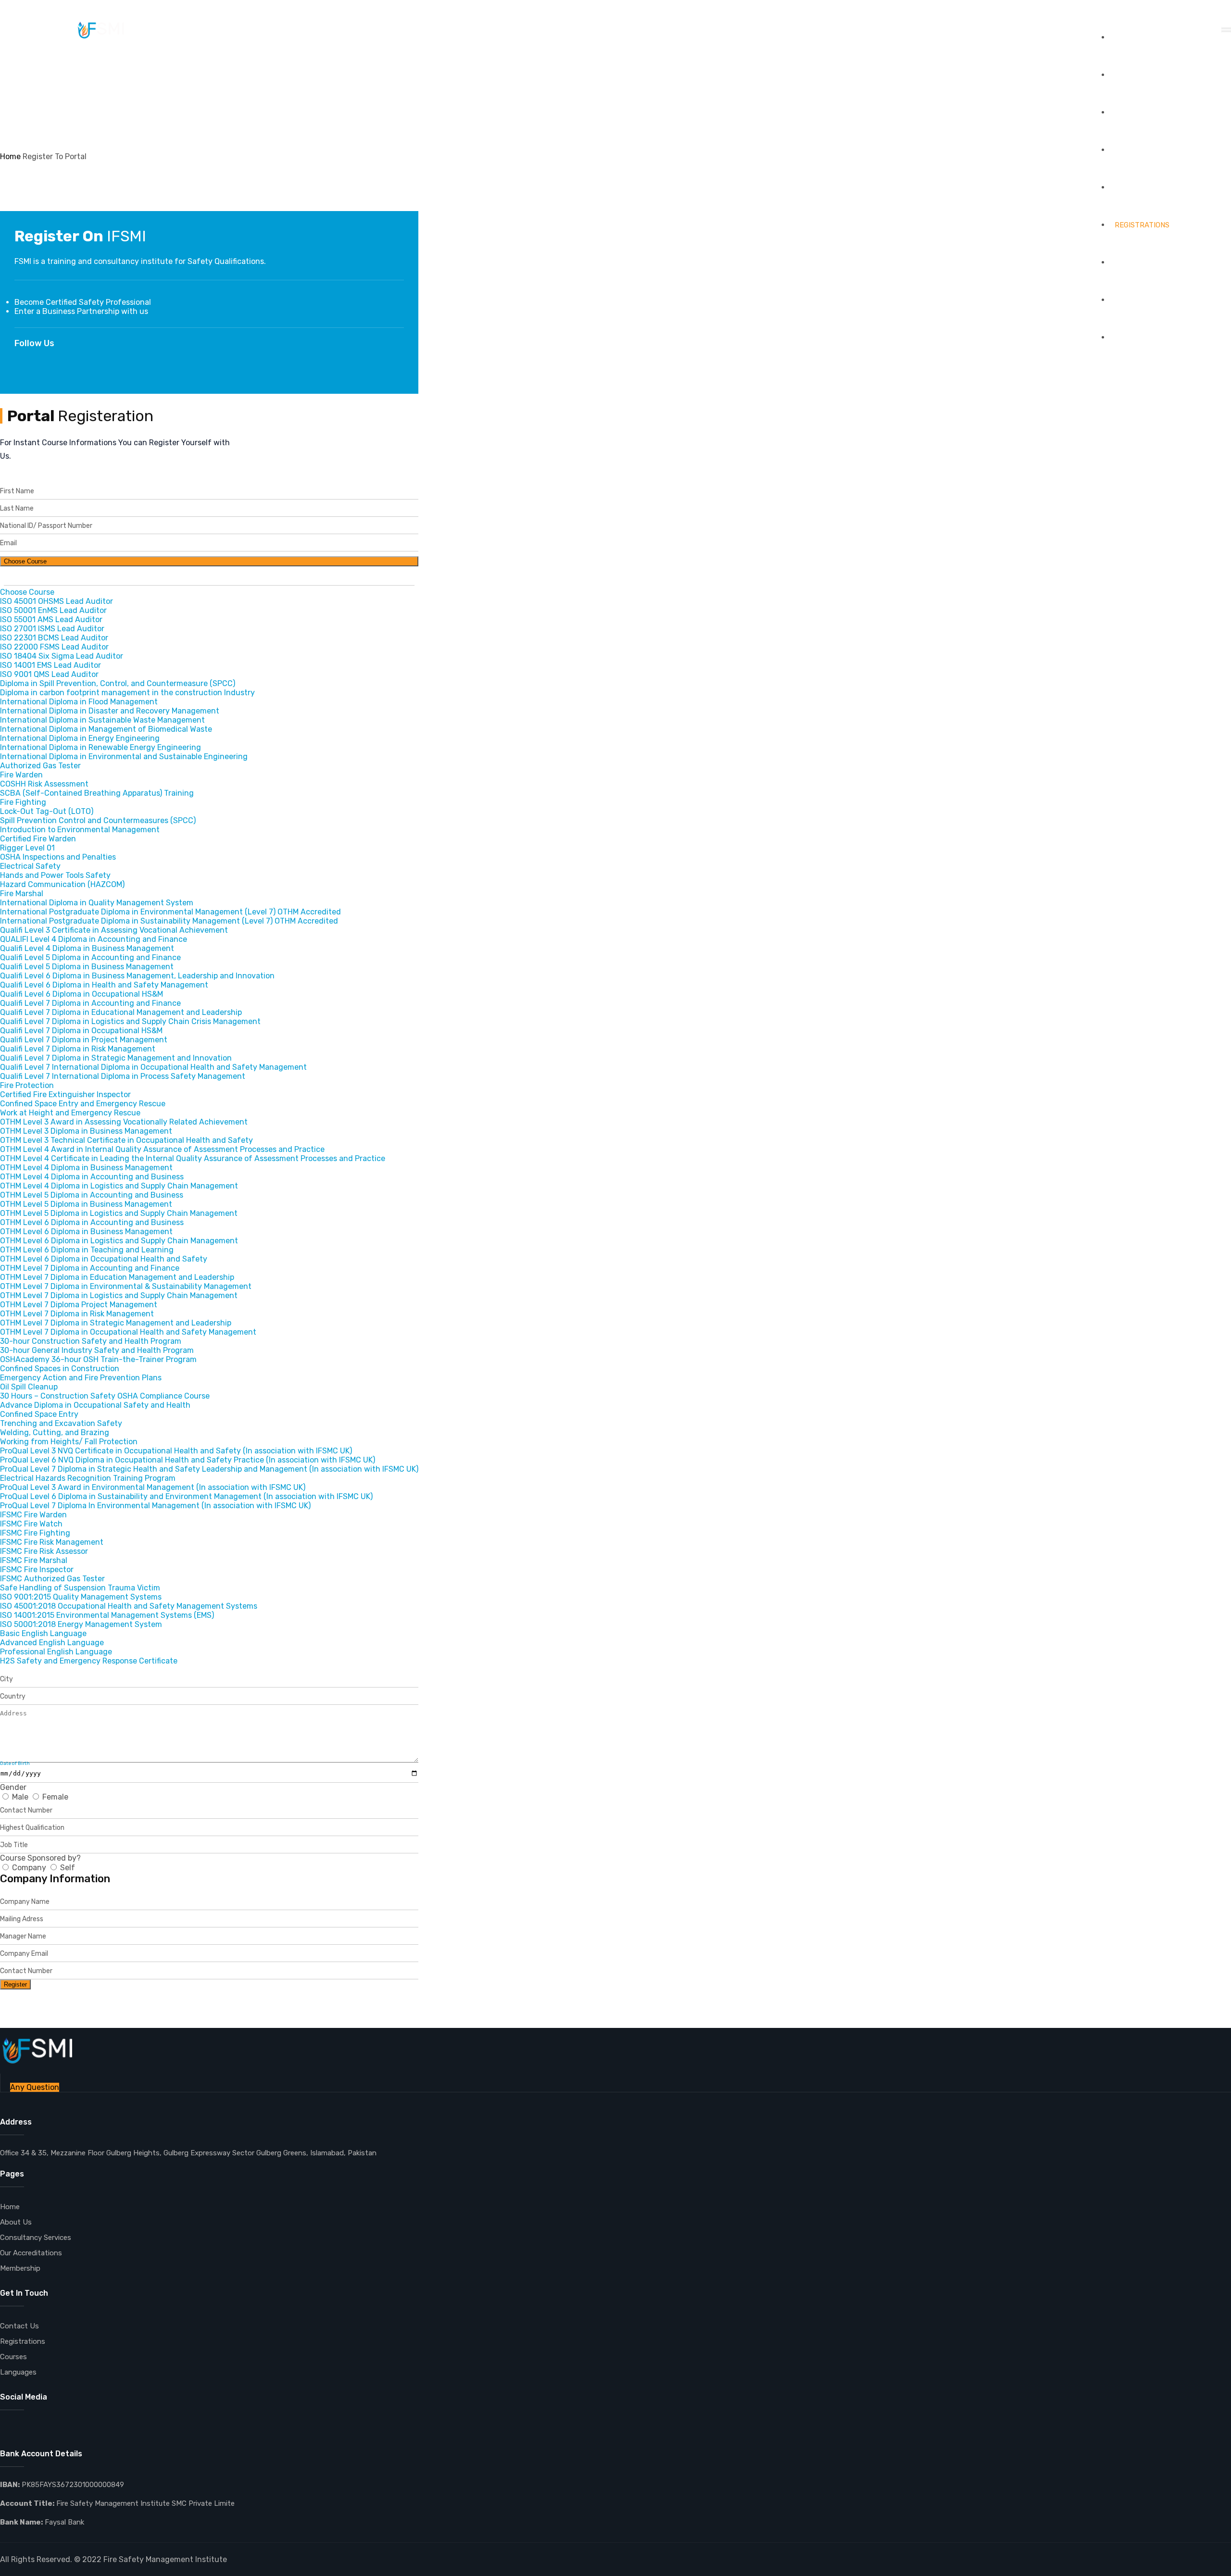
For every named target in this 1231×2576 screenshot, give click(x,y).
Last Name (17, 508)
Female (54, 1797)
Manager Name (23, 1936)
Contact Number (26, 1810)
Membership (1138, 300)
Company (29, 1868)
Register (15, 1984)
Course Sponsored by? (40, 1858)
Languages (1136, 150)
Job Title (14, 1845)
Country (13, 1696)
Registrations (1142, 225)
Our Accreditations (1153, 263)
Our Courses (1139, 113)
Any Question (35, 2087)
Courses (13, 2357)
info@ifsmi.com (34, 9)
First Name (17, 491)
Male (20, 1797)
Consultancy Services (1158, 188)
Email (8, 543)
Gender (13, 1787)
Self (67, 1868)
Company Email (24, 1954)
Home (1125, 38)
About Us (1133, 75)
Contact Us (1137, 338)
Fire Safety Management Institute (165, 2559)
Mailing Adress (22, 1919)
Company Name (25, 1902)
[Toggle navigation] (1226, 30)
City (6, 1679)
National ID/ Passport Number (46, 526)
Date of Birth (15, 1763)
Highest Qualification (32, 1828)
